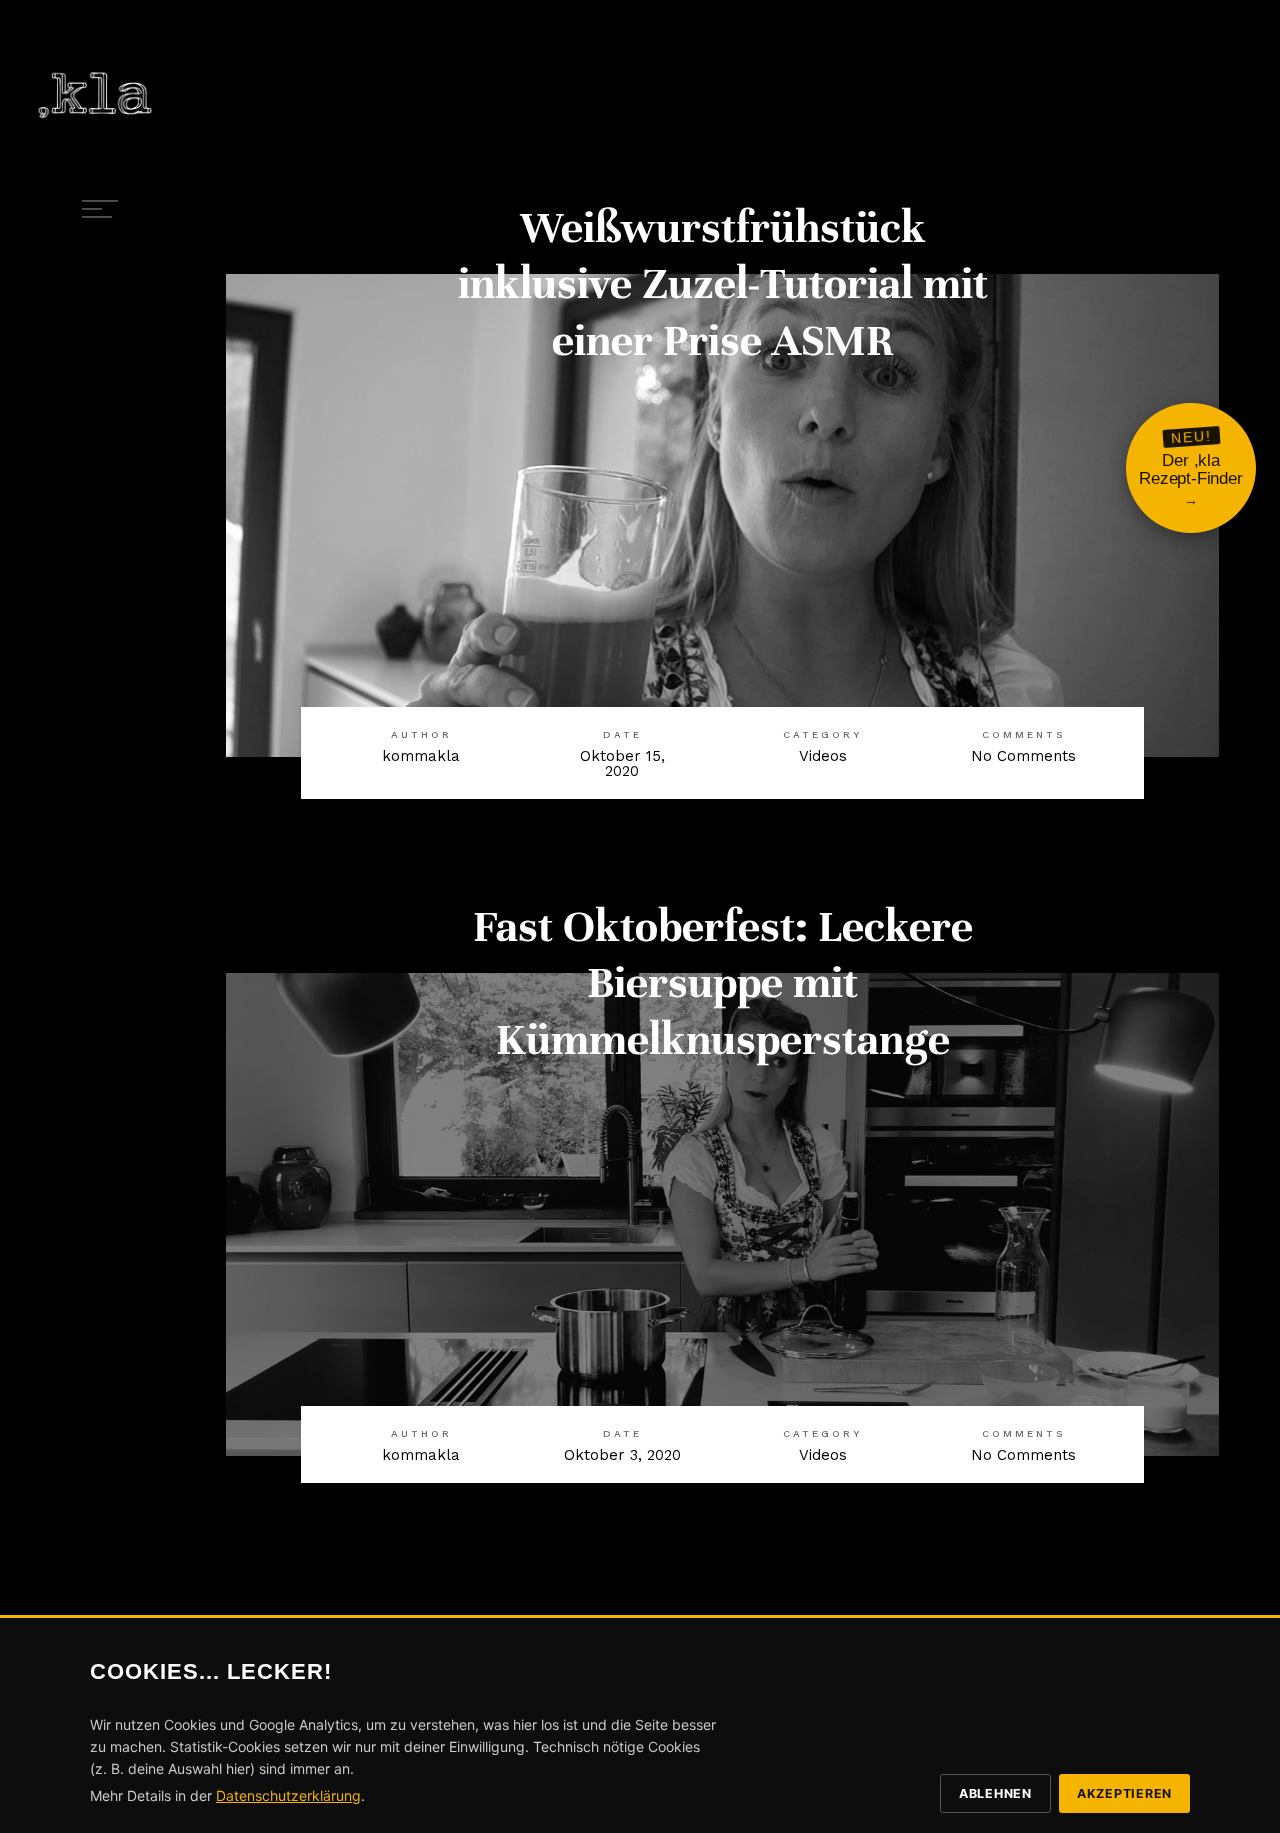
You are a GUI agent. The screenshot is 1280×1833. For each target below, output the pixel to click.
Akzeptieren (1124, 1793)
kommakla (421, 756)
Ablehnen (995, 1793)
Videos (823, 756)
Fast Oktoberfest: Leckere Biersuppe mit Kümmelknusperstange (723, 983)
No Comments (1023, 756)
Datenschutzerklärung (288, 1795)
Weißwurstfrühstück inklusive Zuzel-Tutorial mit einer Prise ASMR (723, 284)
